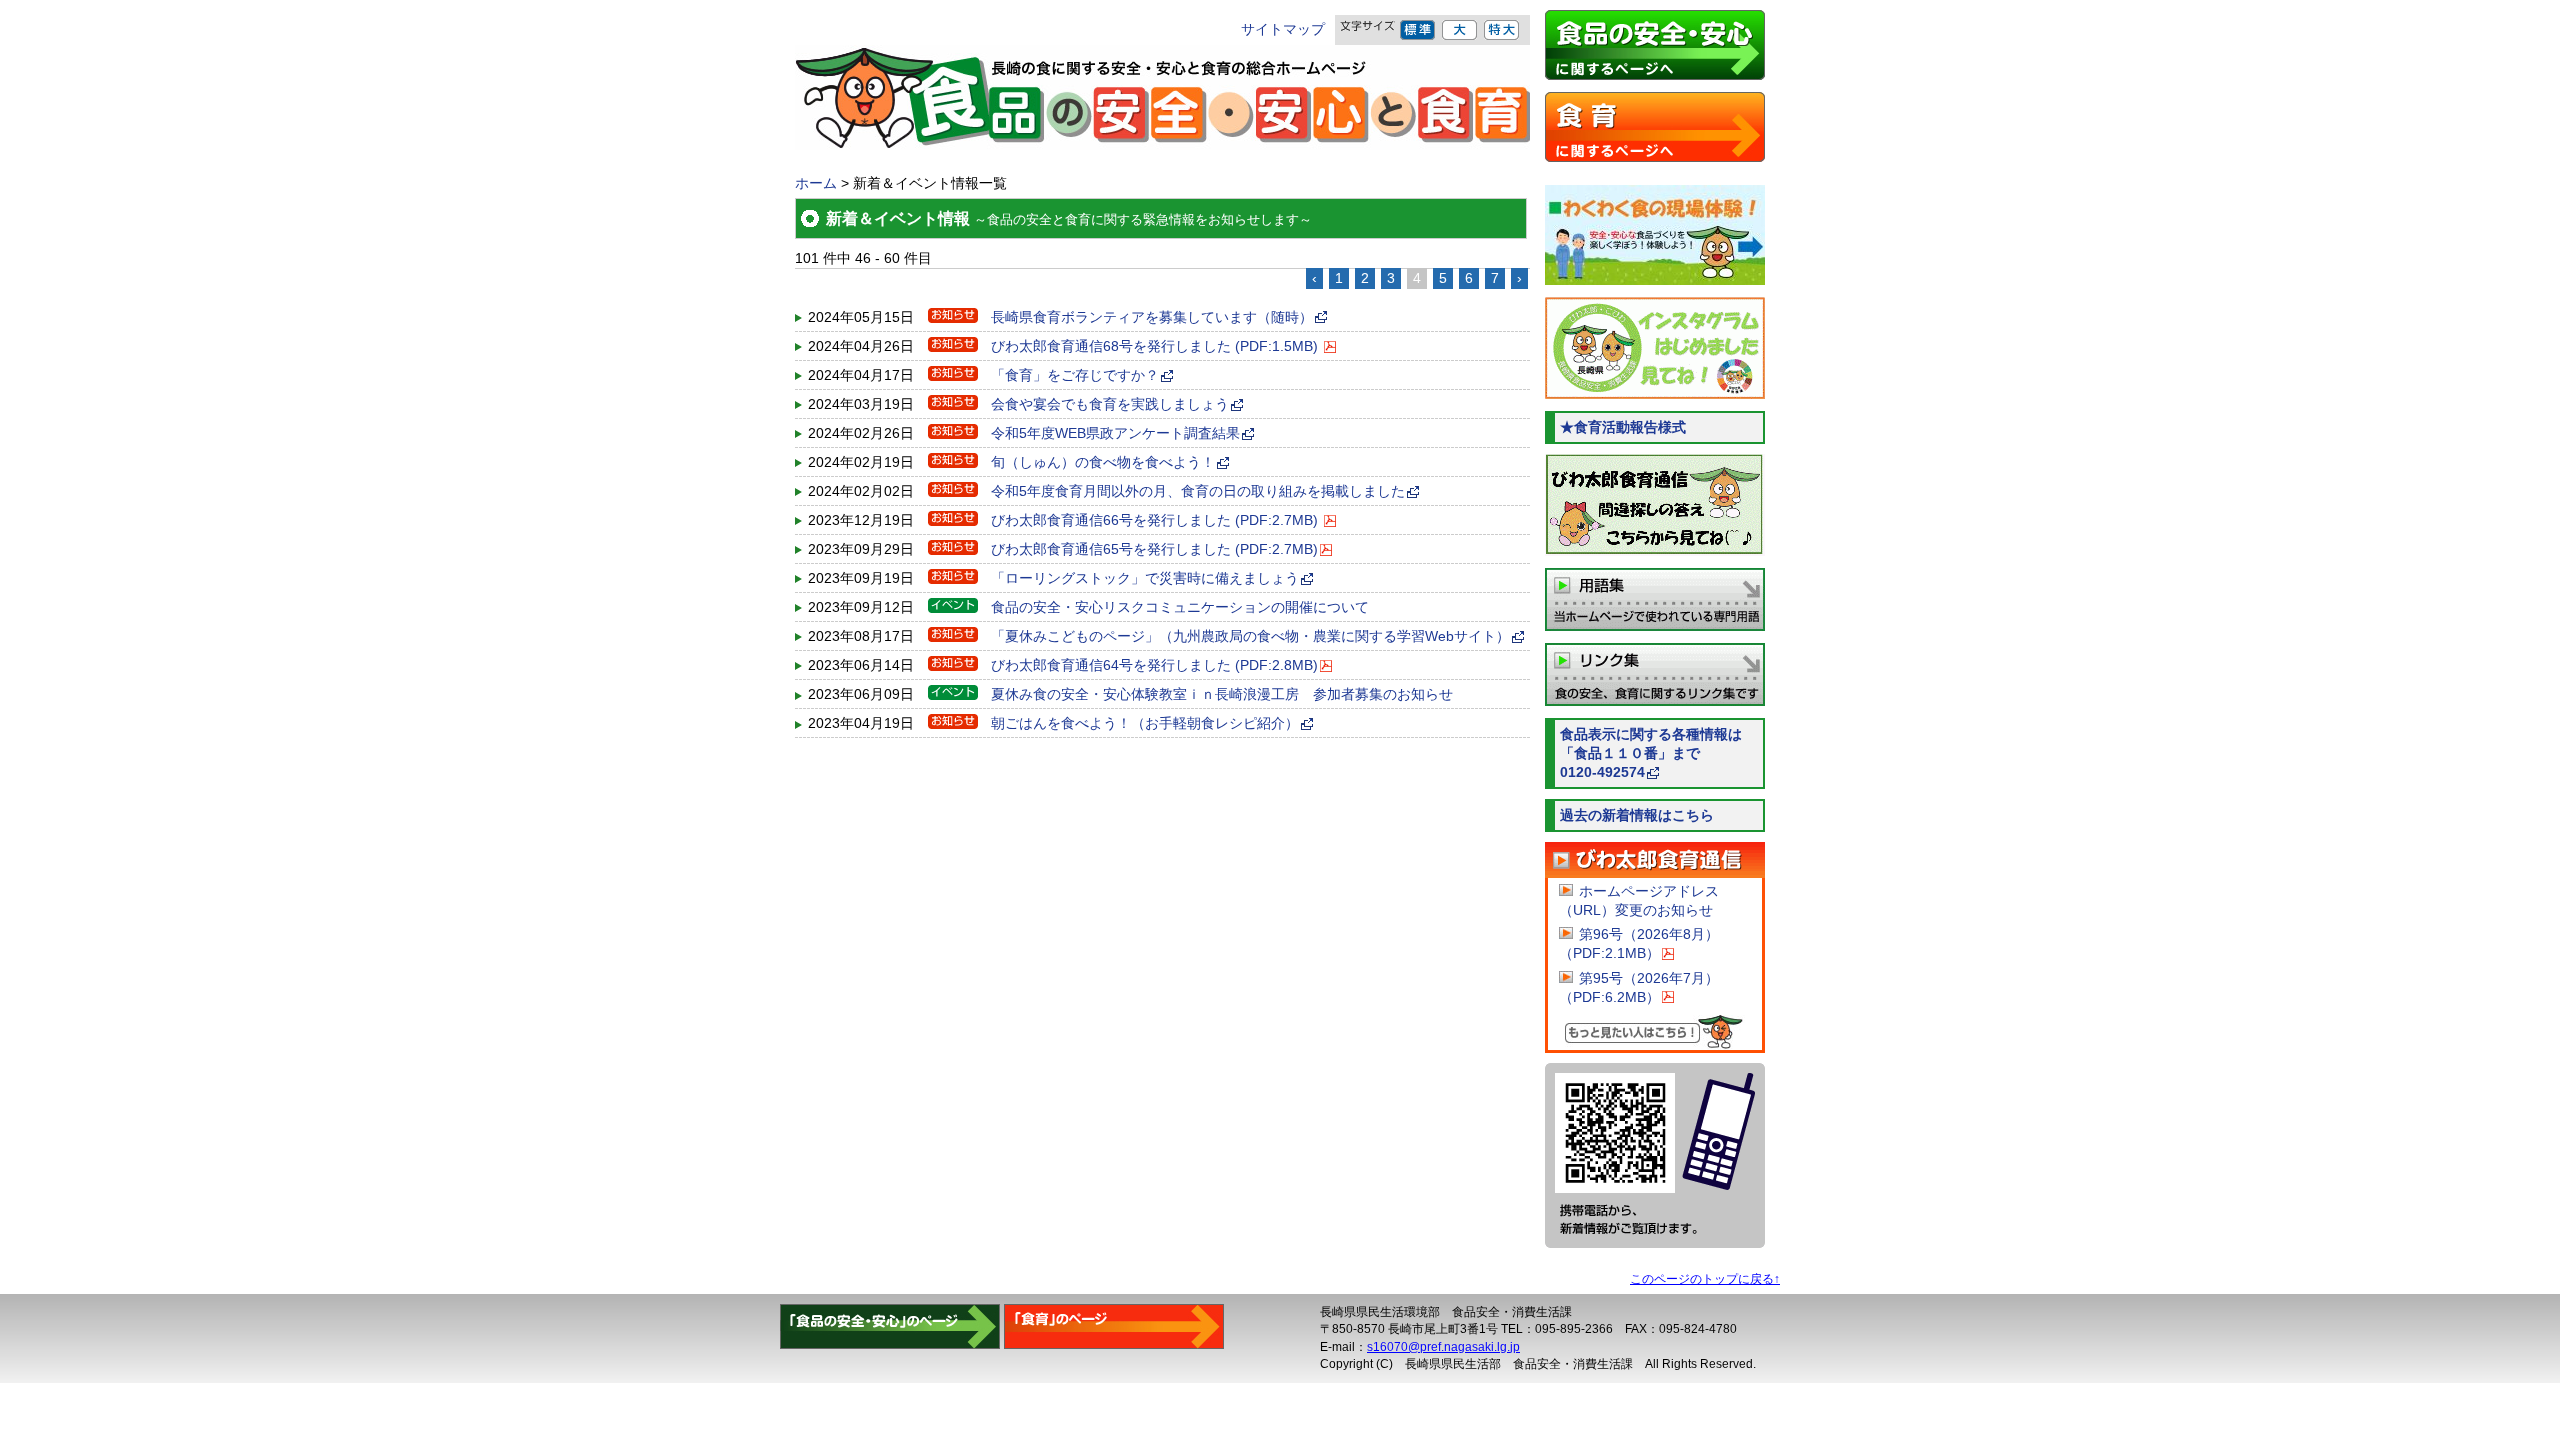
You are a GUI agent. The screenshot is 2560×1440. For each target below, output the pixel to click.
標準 (1418, 30)
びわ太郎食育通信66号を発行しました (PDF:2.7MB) (1156, 520)
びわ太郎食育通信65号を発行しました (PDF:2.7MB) (1154, 549)
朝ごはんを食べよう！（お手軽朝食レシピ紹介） (1145, 723)
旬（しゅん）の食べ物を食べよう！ (1103, 462)
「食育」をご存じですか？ (1075, 375)
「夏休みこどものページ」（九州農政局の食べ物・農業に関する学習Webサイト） (1250, 636)
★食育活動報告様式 (1623, 427)
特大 (1502, 30)
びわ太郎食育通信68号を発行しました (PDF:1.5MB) (1156, 346)
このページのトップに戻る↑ (1705, 1279)
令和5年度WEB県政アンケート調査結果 (1115, 433)
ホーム (816, 183)
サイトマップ (1283, 29)
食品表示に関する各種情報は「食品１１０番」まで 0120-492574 (1662, 753)
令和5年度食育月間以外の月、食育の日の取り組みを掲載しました (1198, 491)
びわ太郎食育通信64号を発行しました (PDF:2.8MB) (1154, 665)
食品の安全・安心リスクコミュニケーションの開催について (1180, 607)
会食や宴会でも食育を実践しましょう (1110, 404)
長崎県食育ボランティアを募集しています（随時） (1152, 317)
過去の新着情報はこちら (1637, 815)
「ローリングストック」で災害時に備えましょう (1145, 578)
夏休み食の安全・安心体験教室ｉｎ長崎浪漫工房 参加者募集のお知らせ (1222, 694)
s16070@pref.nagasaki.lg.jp (1443, 1347)
